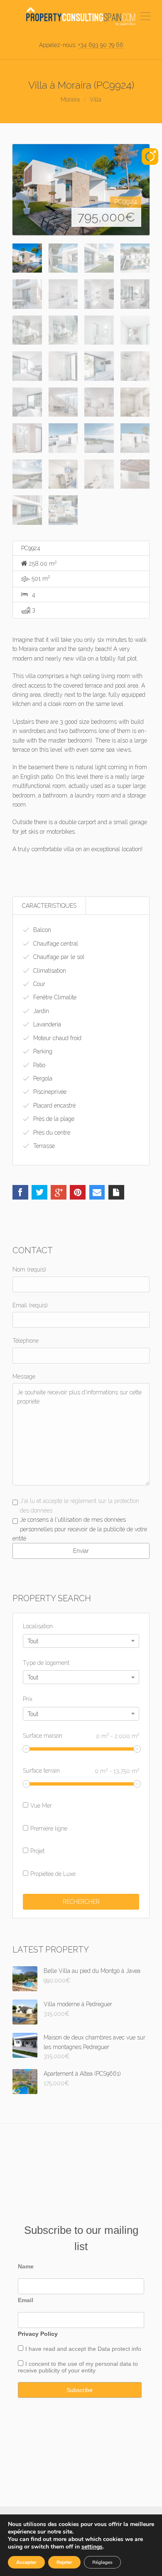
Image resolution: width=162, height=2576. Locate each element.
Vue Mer (41, 1806)
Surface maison (81, 1735)
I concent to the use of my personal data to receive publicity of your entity (78, 2367)
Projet (37, 1851)
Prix (28, 1699)
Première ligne (49, 1828)
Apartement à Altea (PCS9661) (82, 2074)
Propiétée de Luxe (53, 1874)
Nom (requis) (29, 1269)
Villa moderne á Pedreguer (78, 2004)
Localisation (38, 1626)
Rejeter (64, 2562)
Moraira (70, 99)
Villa (96, 99)
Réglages (102, 2562)
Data (105, 2349)
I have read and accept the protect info (83, 2349)
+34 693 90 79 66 (101, 45)
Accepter (26, 2562)
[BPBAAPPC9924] (81, 190)
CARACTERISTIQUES (49, 906)
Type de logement (46, 1663)
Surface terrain (81, 1771)
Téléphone (26, 1341)
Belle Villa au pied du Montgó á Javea (92, 1971)
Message (24, 1376)
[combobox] (81, 1641)
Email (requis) (30, 1305)
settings (92, 2547)
